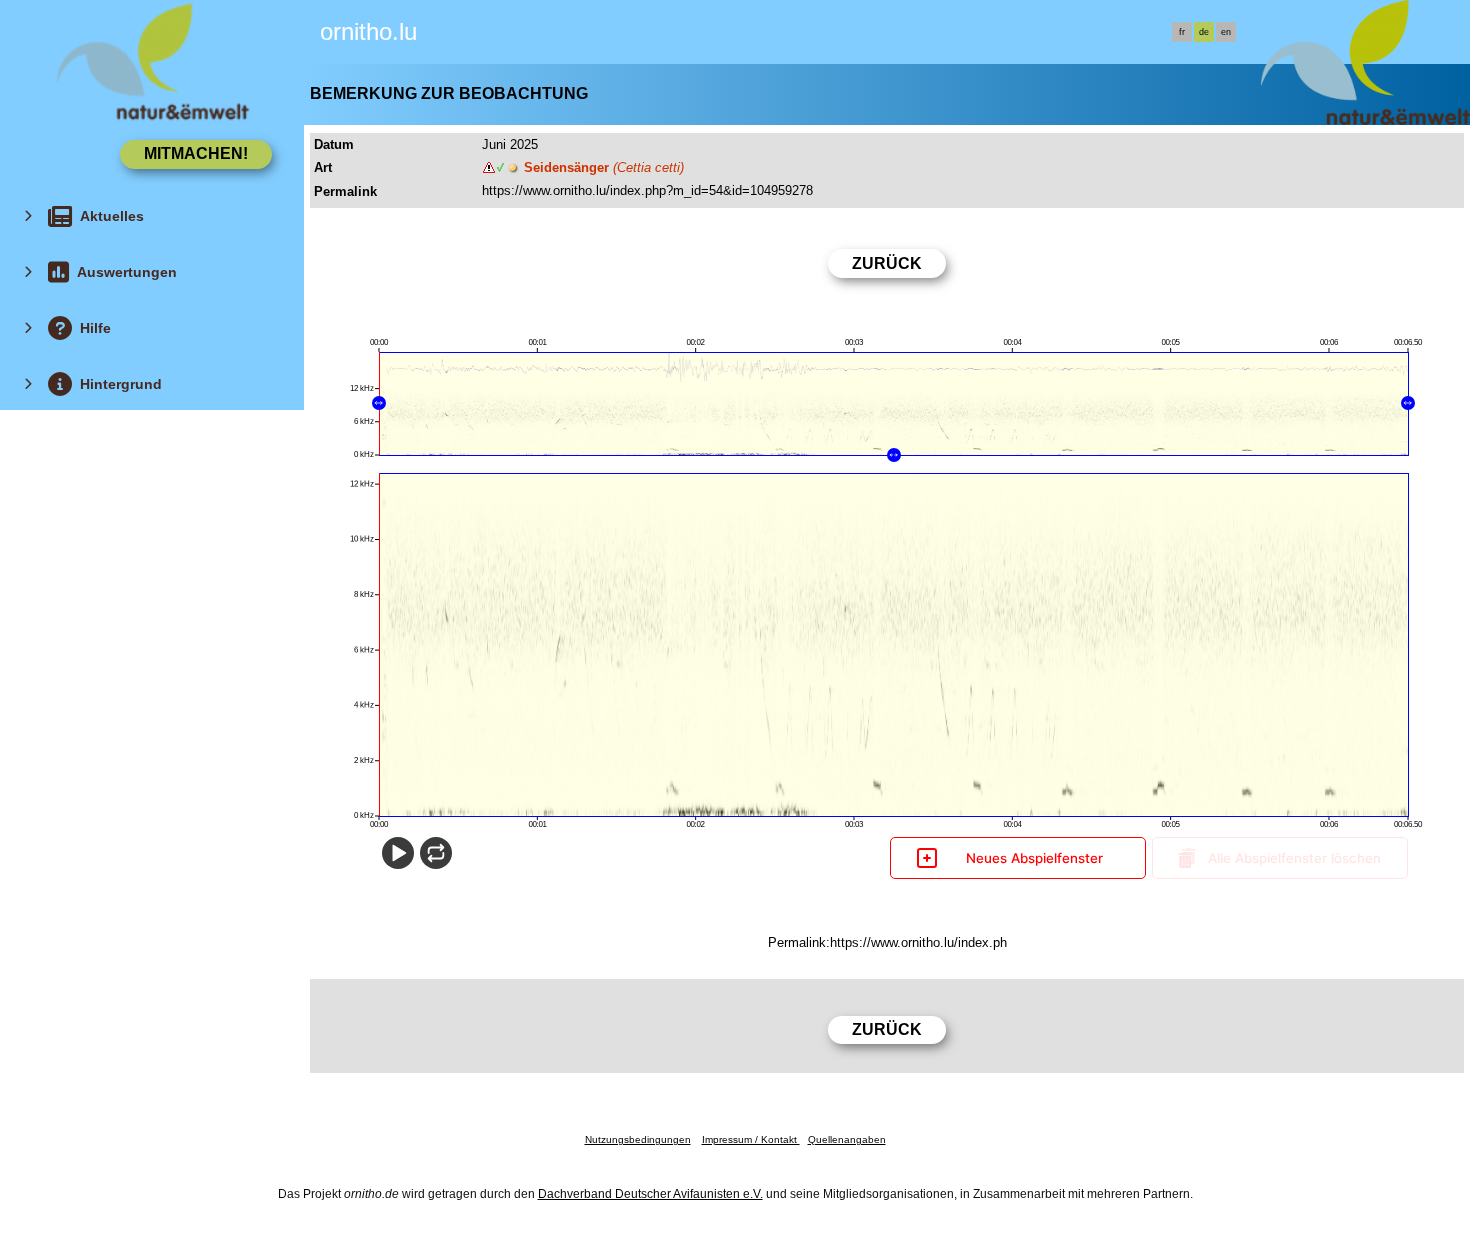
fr (1182, 32)
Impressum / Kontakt (751, 1139)
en (1226, 32)
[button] (379, 403)
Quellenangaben (847, 1139)
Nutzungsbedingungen (638, 1139)
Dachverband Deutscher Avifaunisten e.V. (650, 1194)
